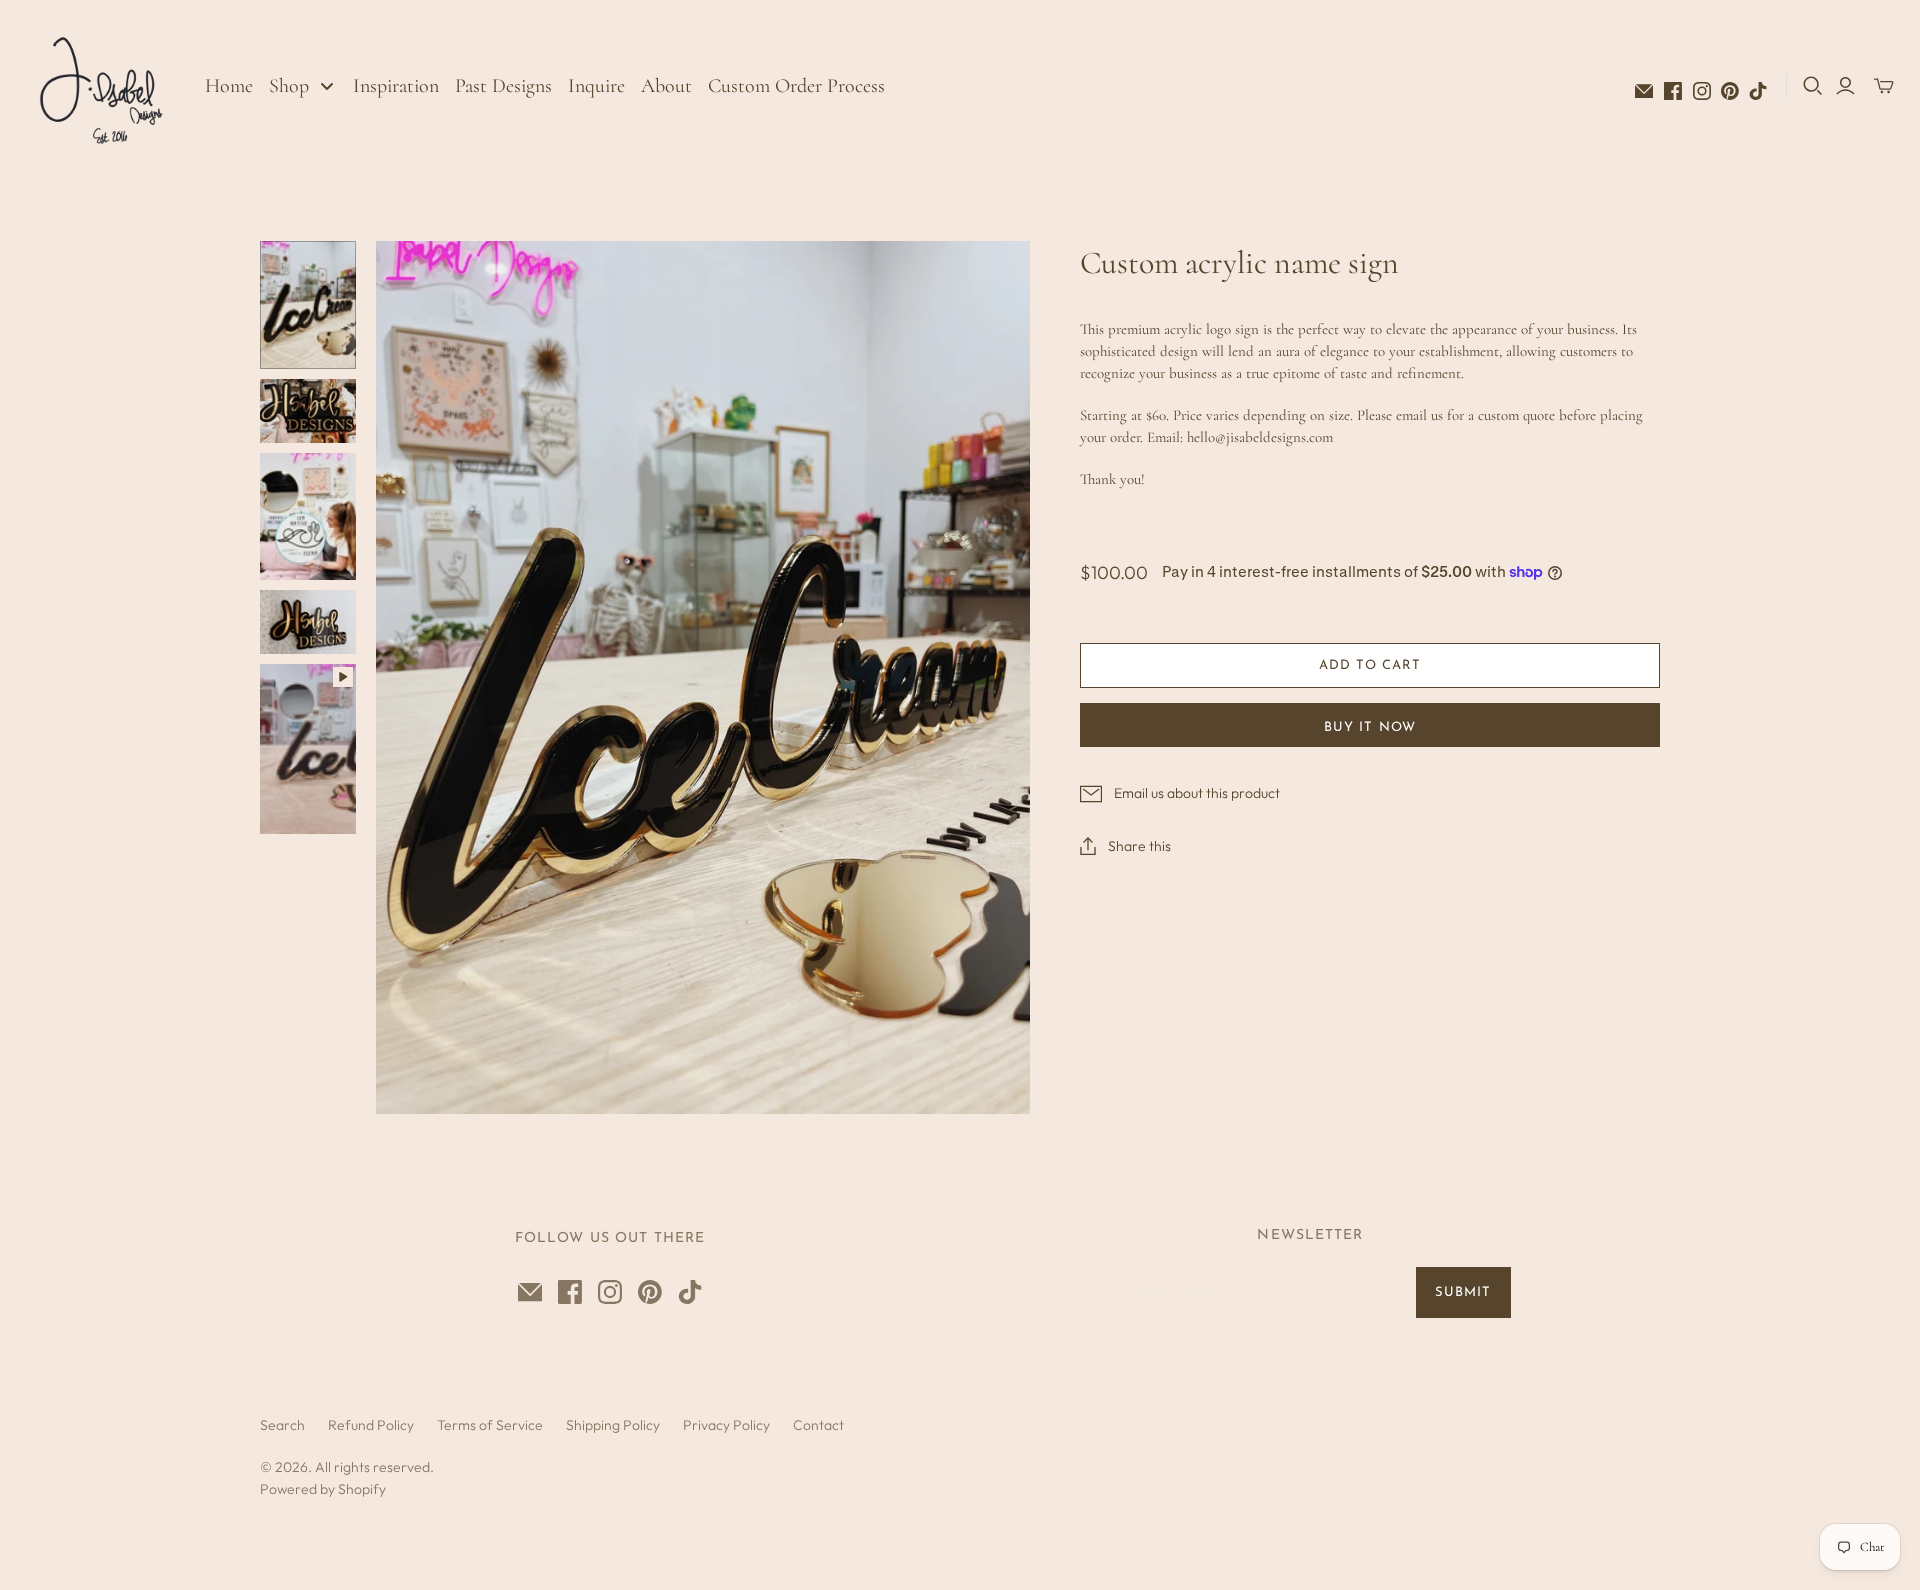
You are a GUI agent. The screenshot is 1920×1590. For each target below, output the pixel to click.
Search (282, 1425)
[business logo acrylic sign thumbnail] (308, 411)
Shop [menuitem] (289, 86)
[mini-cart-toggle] (1884, 86)
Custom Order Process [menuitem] (796, 86)
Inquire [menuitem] (596, 86)
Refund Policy (371, 1425)
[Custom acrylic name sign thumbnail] (308, 304)
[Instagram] (1702, 91)
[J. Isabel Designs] (105, 85)
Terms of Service (490, 1425)
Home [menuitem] (229, 86)
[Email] (1644, 91)
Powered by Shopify (323, 1489)
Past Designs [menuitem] (503, 86)
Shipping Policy (613, 1425)
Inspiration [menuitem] (396, 86)
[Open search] (1813, 86)
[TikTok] (1758, 91)
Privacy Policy (726, 1425)
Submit (1463, 1292)
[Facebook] (1673, 91)
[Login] (1845, 86)
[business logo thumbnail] (308, 622)
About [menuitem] (666, 86)
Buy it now (1369, 727)
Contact (818, 1425)
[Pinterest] (1730, 91)
